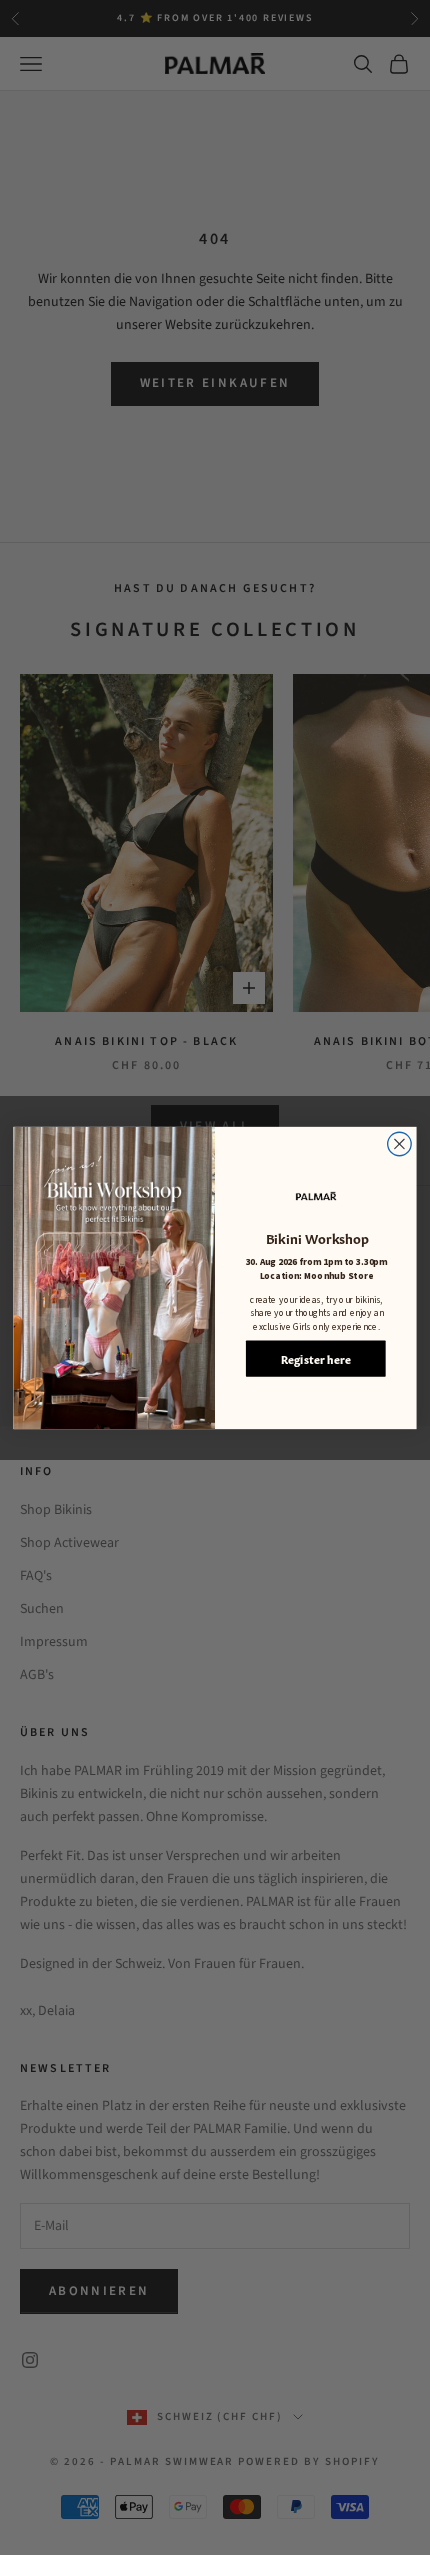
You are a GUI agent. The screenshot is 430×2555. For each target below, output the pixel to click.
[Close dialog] (400, 1144)
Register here (316, 1358)
